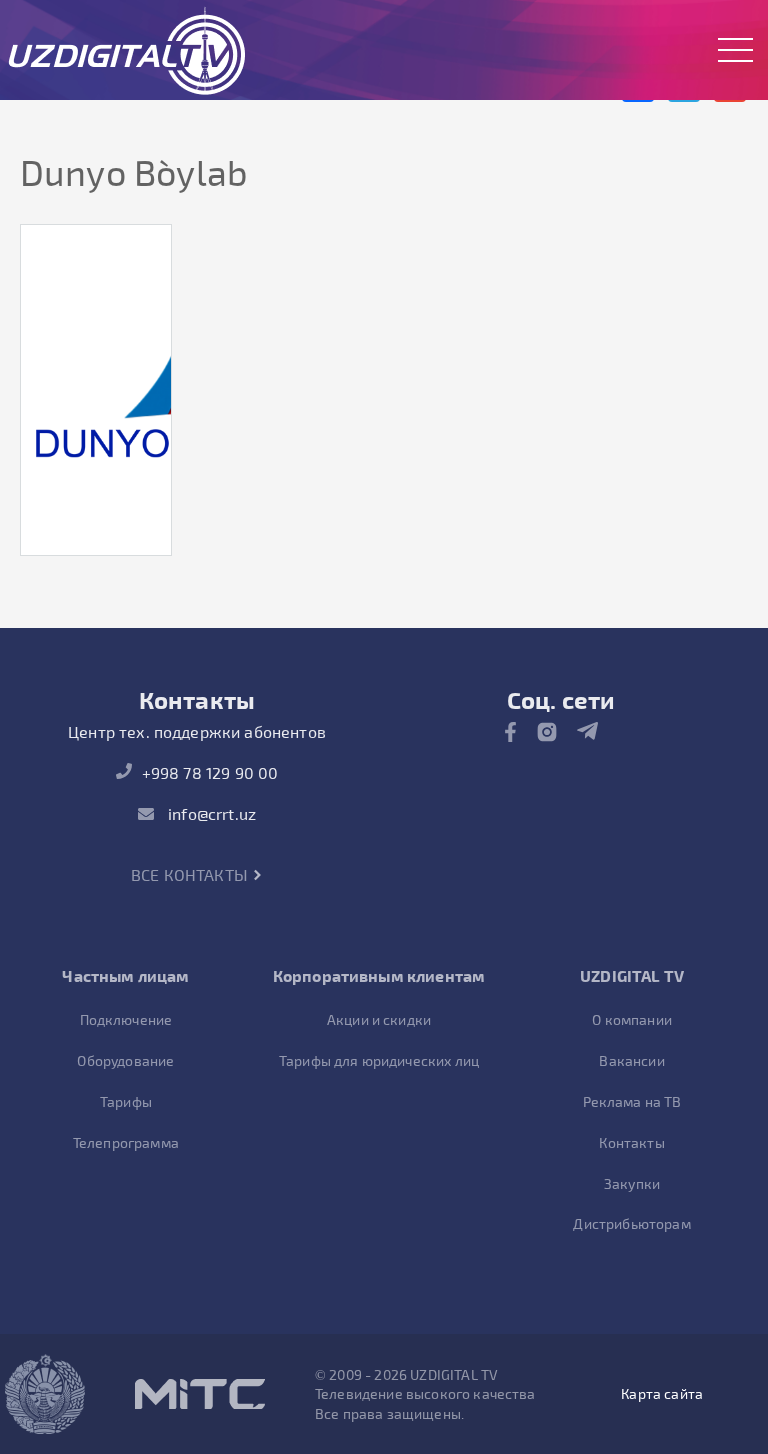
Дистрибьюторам (631, 1223)
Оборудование (125, 1060)
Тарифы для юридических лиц (379, 1060)
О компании (632, 1019)
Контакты (631, 1142)
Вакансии (631, 1060)
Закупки (632, 1183)
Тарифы (126, 1101)
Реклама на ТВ (632, 1101)
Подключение (126, 1019)
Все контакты (191, 874)
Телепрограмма (126, 1142)
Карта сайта (662, 1393)
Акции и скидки (379, 1019)
